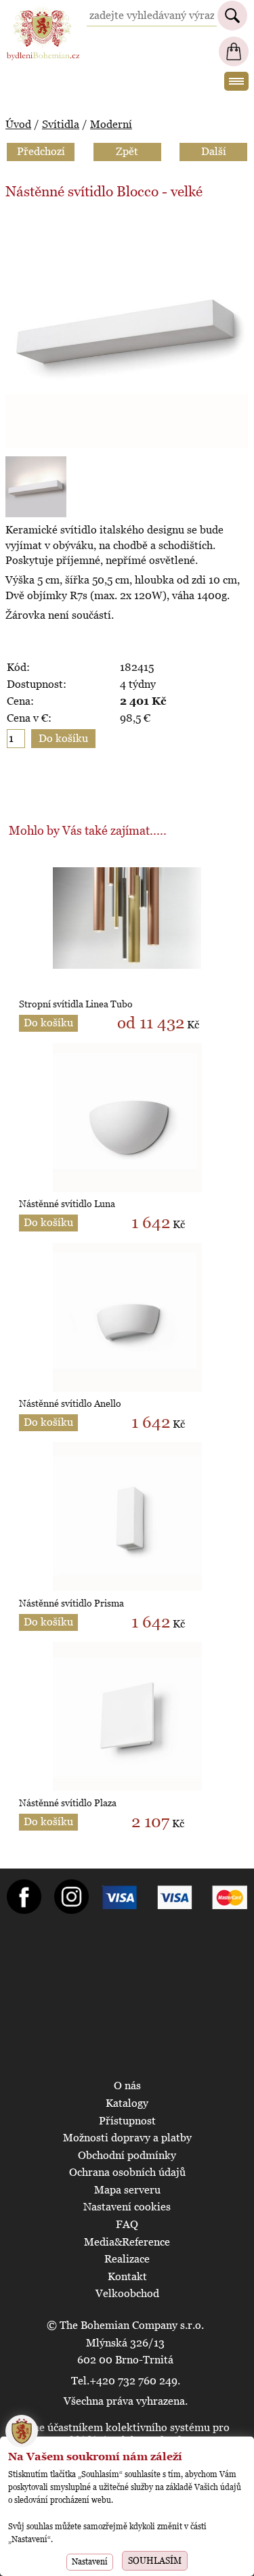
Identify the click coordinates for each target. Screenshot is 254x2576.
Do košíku (48, 1023)
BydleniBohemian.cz (43, 13)
